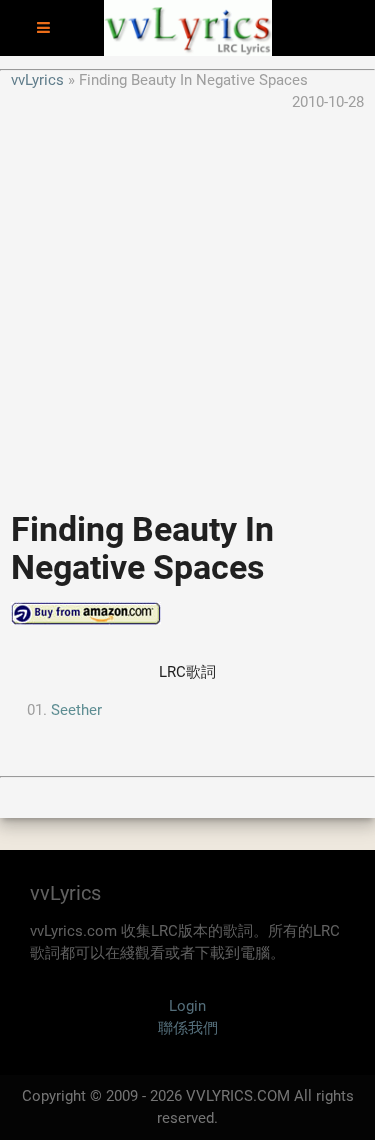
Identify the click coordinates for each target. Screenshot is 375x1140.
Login (187, 1006)
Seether (76, 710)
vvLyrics (37, 80)
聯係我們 (188, 1028)
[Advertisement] (187, 301)
